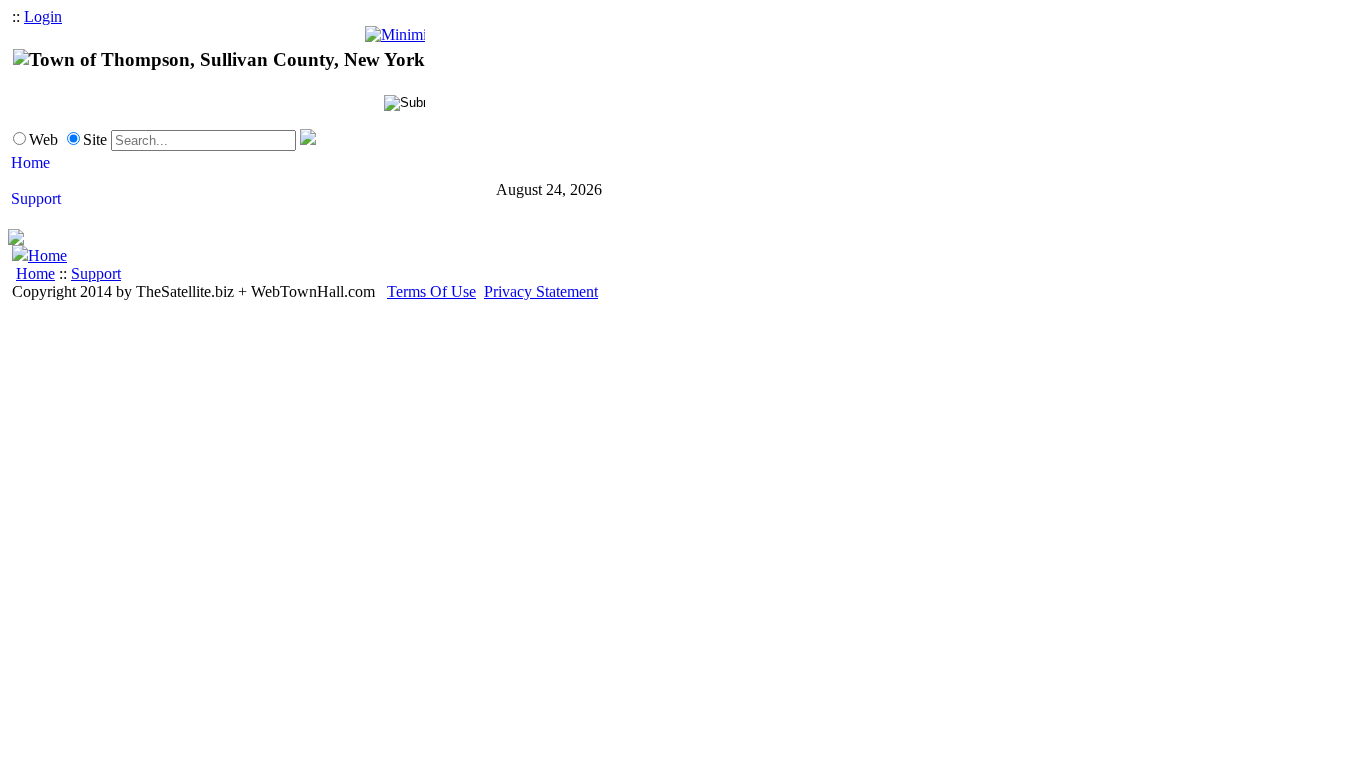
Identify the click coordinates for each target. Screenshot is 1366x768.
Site (95, 139)
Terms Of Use (431, 291)
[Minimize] (395, 34)
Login (43, 16)
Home (47, 255)
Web (43, 139)
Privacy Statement (541, 291)
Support (96, 273)
